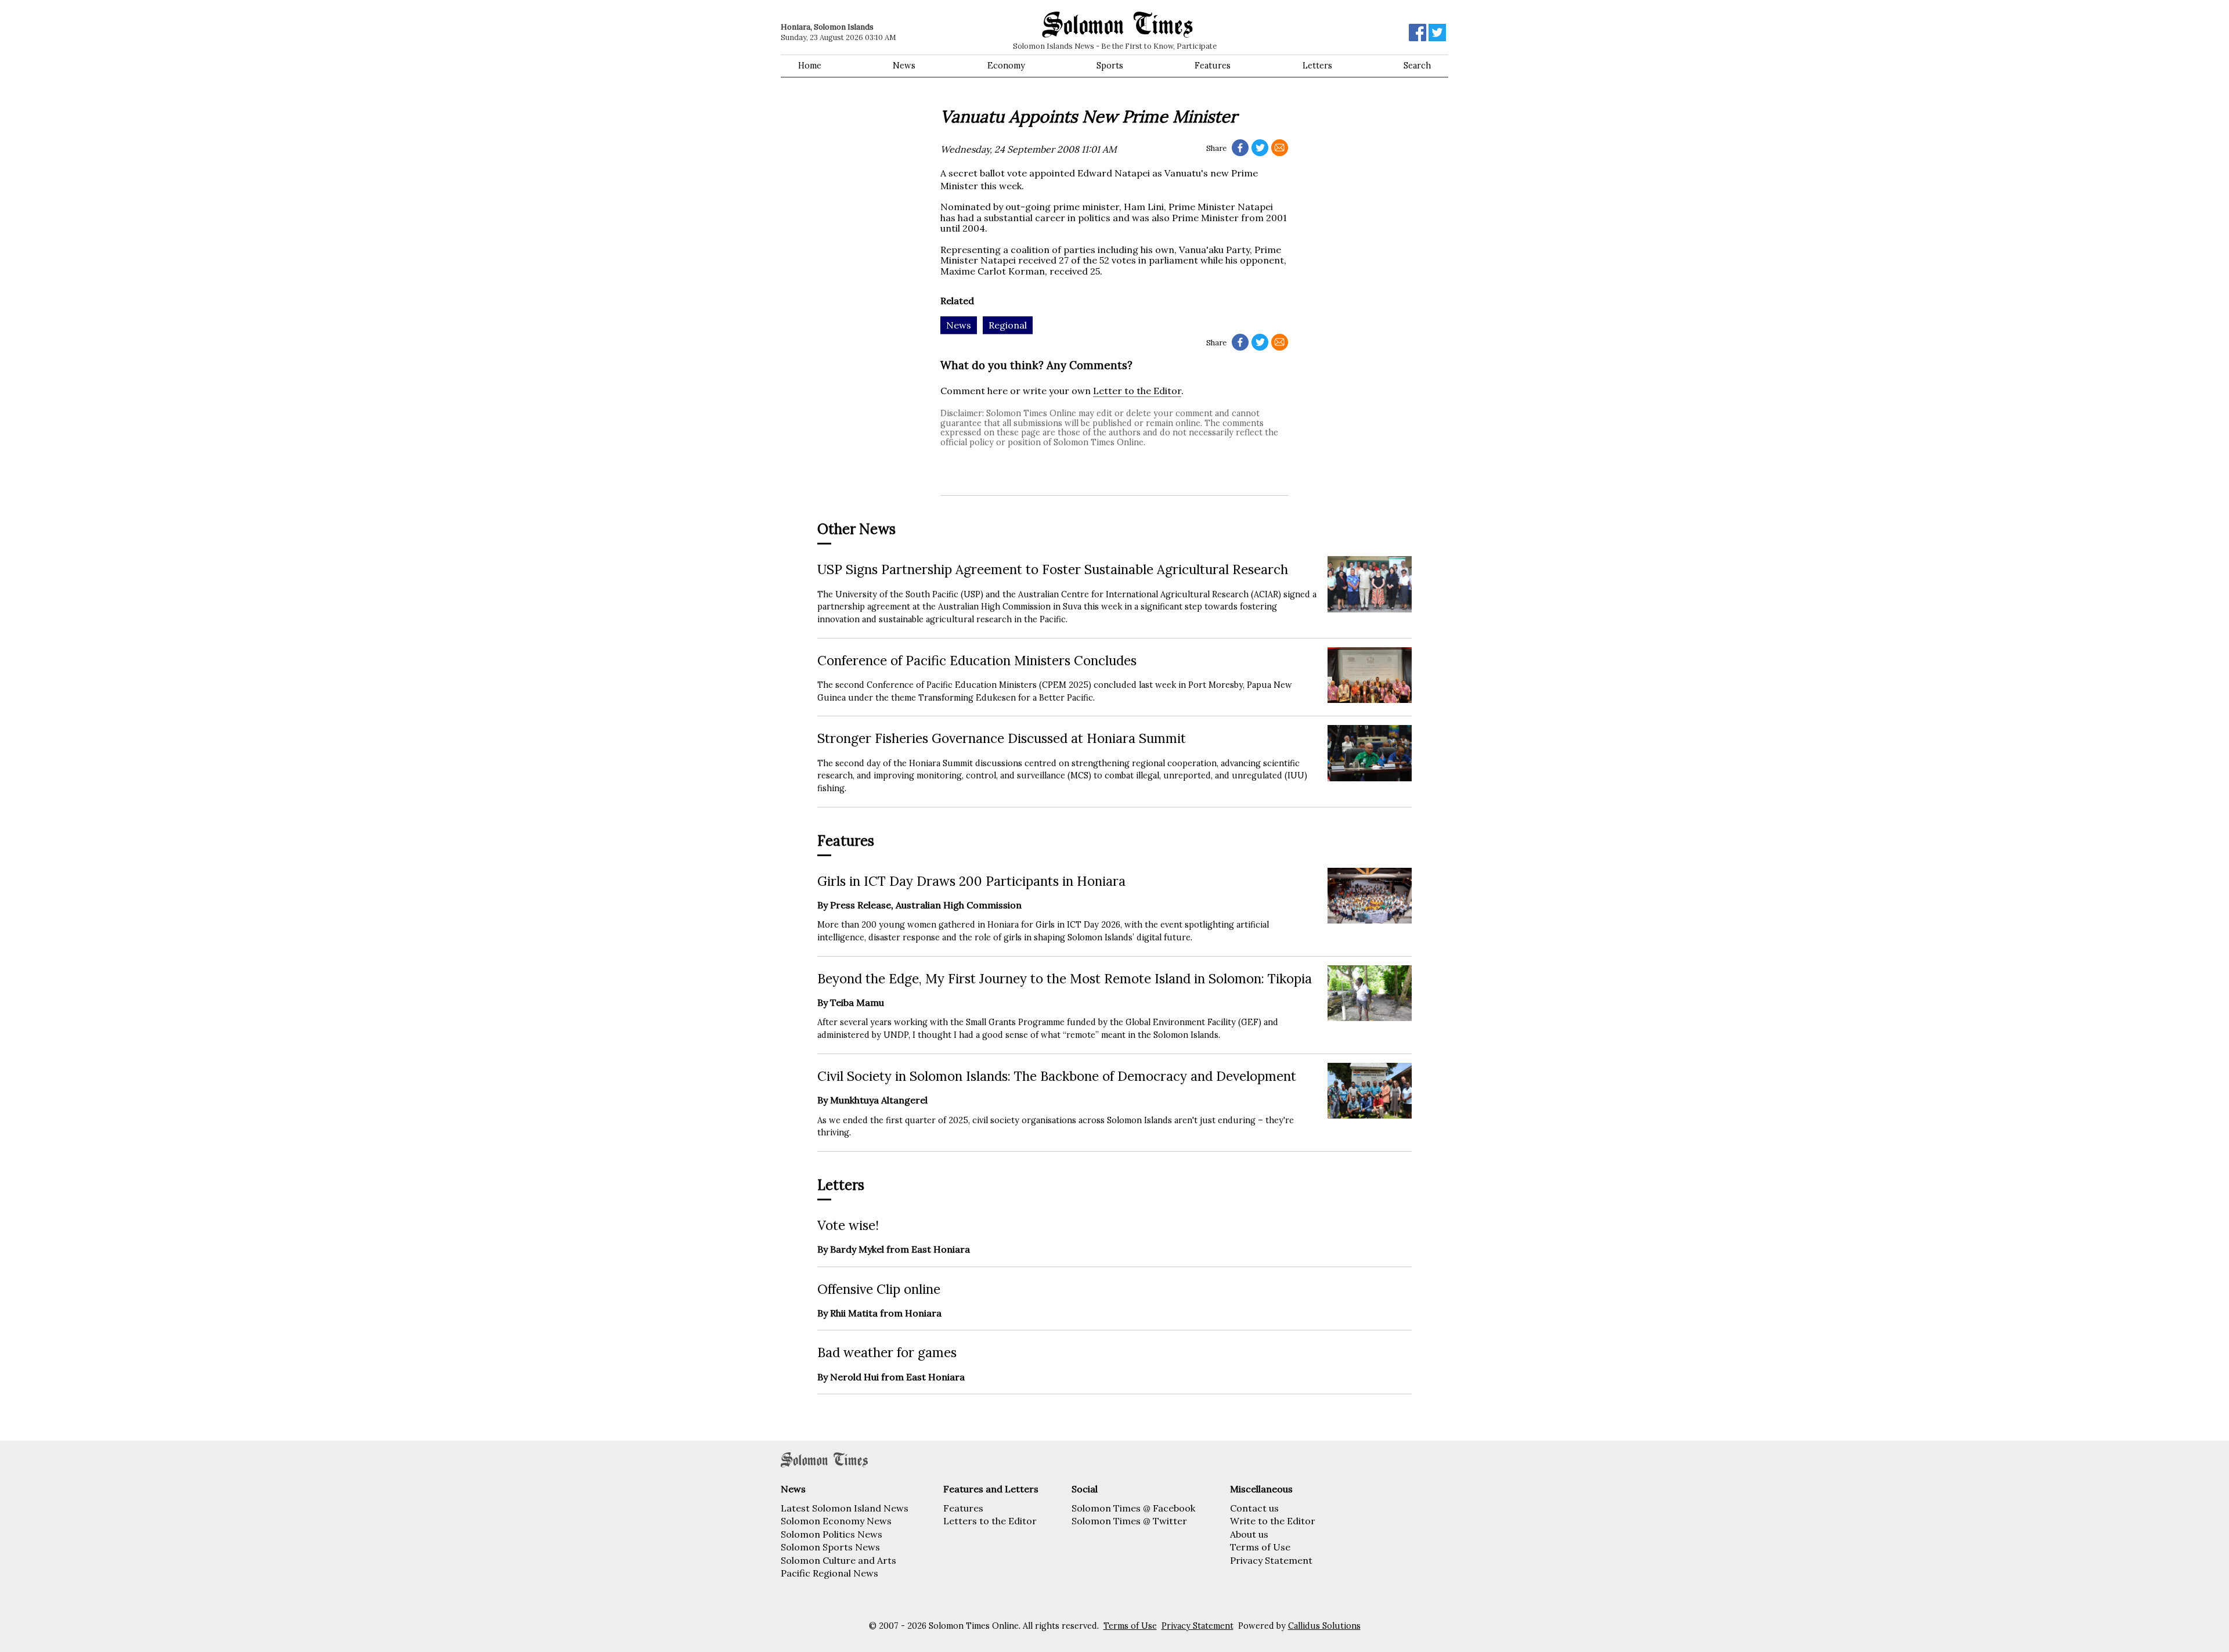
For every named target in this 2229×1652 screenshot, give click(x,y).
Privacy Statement (1271, 1560)
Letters (1317, 66)
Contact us (1254, 1508)
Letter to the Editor (1137, 391)
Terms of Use (1260, 1547)
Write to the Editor (1273, 1521)
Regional (1008, 325)
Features (1213, 66)
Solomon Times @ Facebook (1133, 1508)
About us (1249, 1534)
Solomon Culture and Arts (838, 1560)
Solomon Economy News (836, 1521)
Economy (1006, 66)
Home (810, 66)
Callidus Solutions (1324, 1626)
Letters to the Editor (990, 1521)
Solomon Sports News (830, 1547)
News (904, 66)
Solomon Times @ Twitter (1129, 1521)
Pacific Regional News (829, 1573)
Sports (1110, 66)
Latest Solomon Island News (845, 1508)
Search (1417, 66)
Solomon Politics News (832, 1534)
